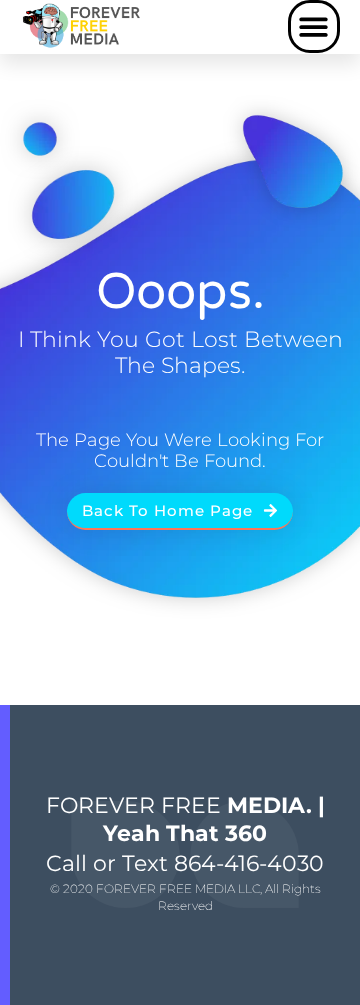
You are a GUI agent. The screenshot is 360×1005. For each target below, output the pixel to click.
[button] (314, 26)
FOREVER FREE (185, 819)
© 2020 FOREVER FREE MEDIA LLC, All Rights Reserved (185, 897)
